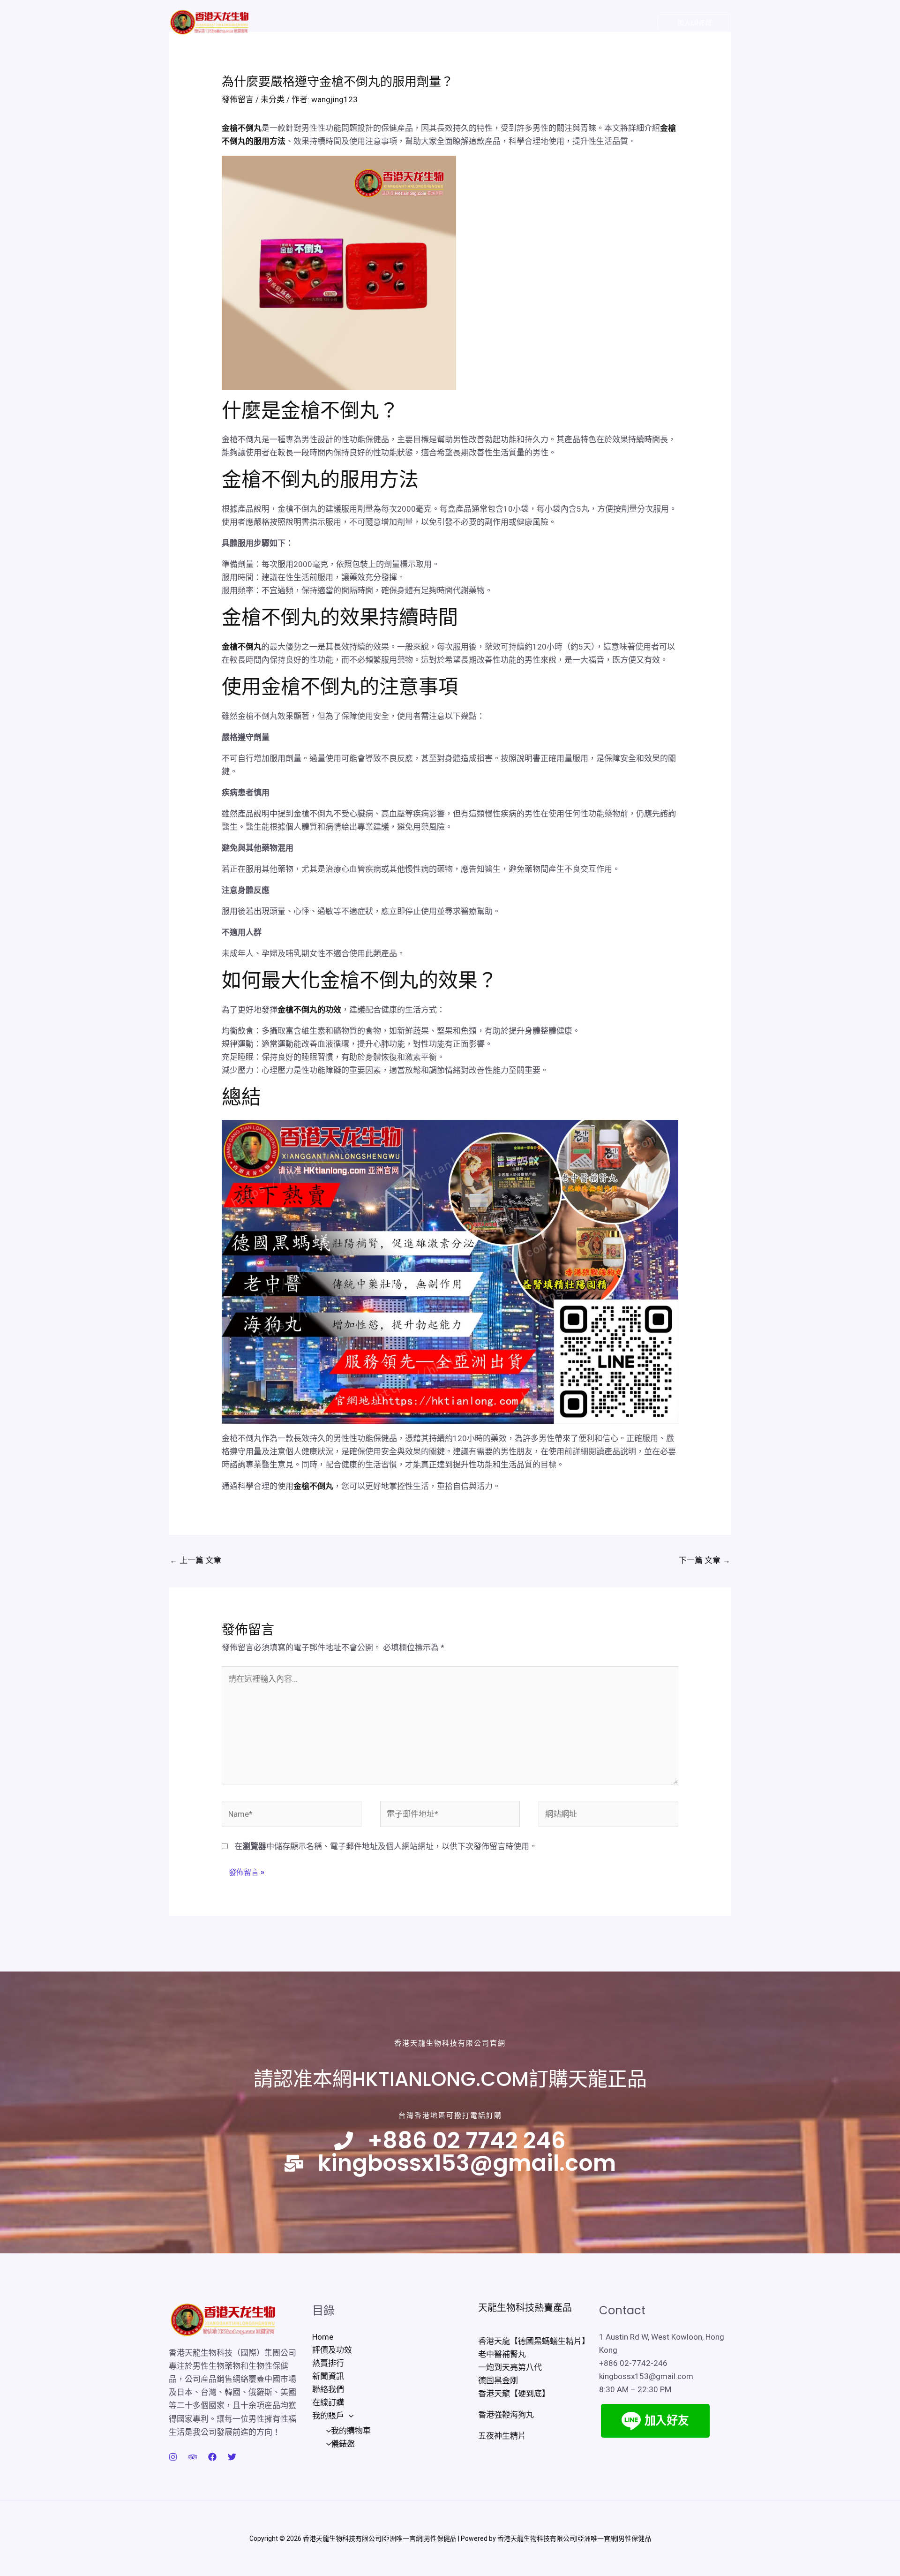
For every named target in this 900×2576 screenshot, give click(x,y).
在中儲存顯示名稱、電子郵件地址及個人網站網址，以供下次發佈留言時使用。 (386, 1846)
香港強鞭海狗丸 (506, 2415)
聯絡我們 (458, 22)
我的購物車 (351, 2431)
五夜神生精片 (502, 2436)
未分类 (273, 99)
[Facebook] (615, 23)
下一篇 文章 (705, 1560)
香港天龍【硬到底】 (514, 2394)
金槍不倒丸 (242, 128)
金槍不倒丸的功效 (309, 1010)
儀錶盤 (343, 2444)
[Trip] (193, 2457)
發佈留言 (238, 99)
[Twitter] (596, 23)
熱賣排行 (374, 22)
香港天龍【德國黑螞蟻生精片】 (534, 2341)
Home (285, 22)
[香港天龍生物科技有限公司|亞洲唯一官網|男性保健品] (209, 22)
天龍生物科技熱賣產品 (525, 2308)
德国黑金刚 (498, 2380)
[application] (561, 23)
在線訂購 (500, 22)
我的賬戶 (542, 22)
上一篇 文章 (195, 1560)
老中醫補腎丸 (502, 2354)
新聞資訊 (416, 22)
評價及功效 (328, 22)
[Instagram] (633, 23)
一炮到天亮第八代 (510, 2367)
